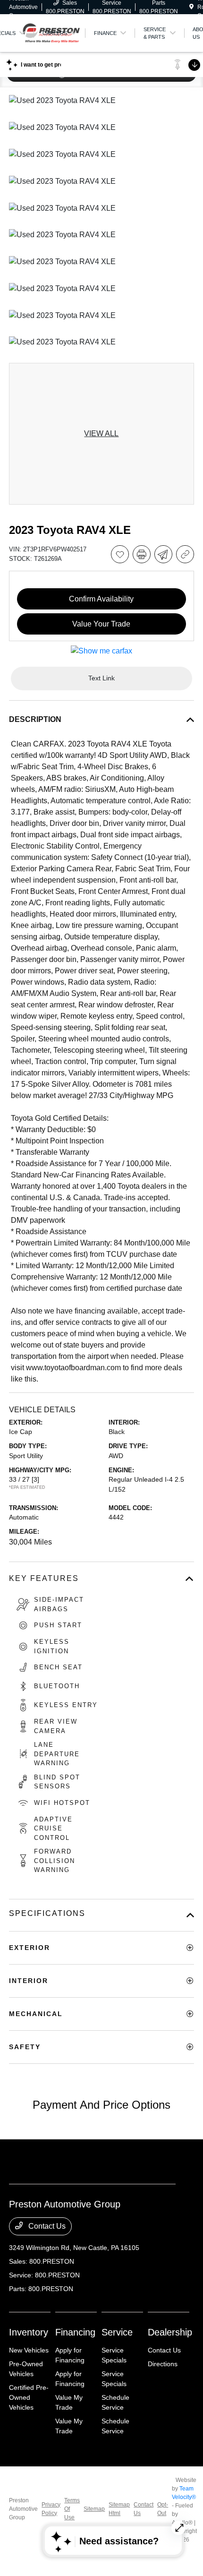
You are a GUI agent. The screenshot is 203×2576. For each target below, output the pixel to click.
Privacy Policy (51, 2509)
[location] (191, 7)
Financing (75, 2332)
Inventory (29, 2332)
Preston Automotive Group (23, 2509)
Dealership (170, 2332)
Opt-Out (163, 2509)
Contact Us (46, 2226)
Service (117, 2332)
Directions (163, 2364)
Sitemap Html (119, 2509)
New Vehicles (29, 2350)
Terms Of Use (72, 2509)
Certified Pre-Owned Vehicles (29, 2397)
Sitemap (94, 2509)
